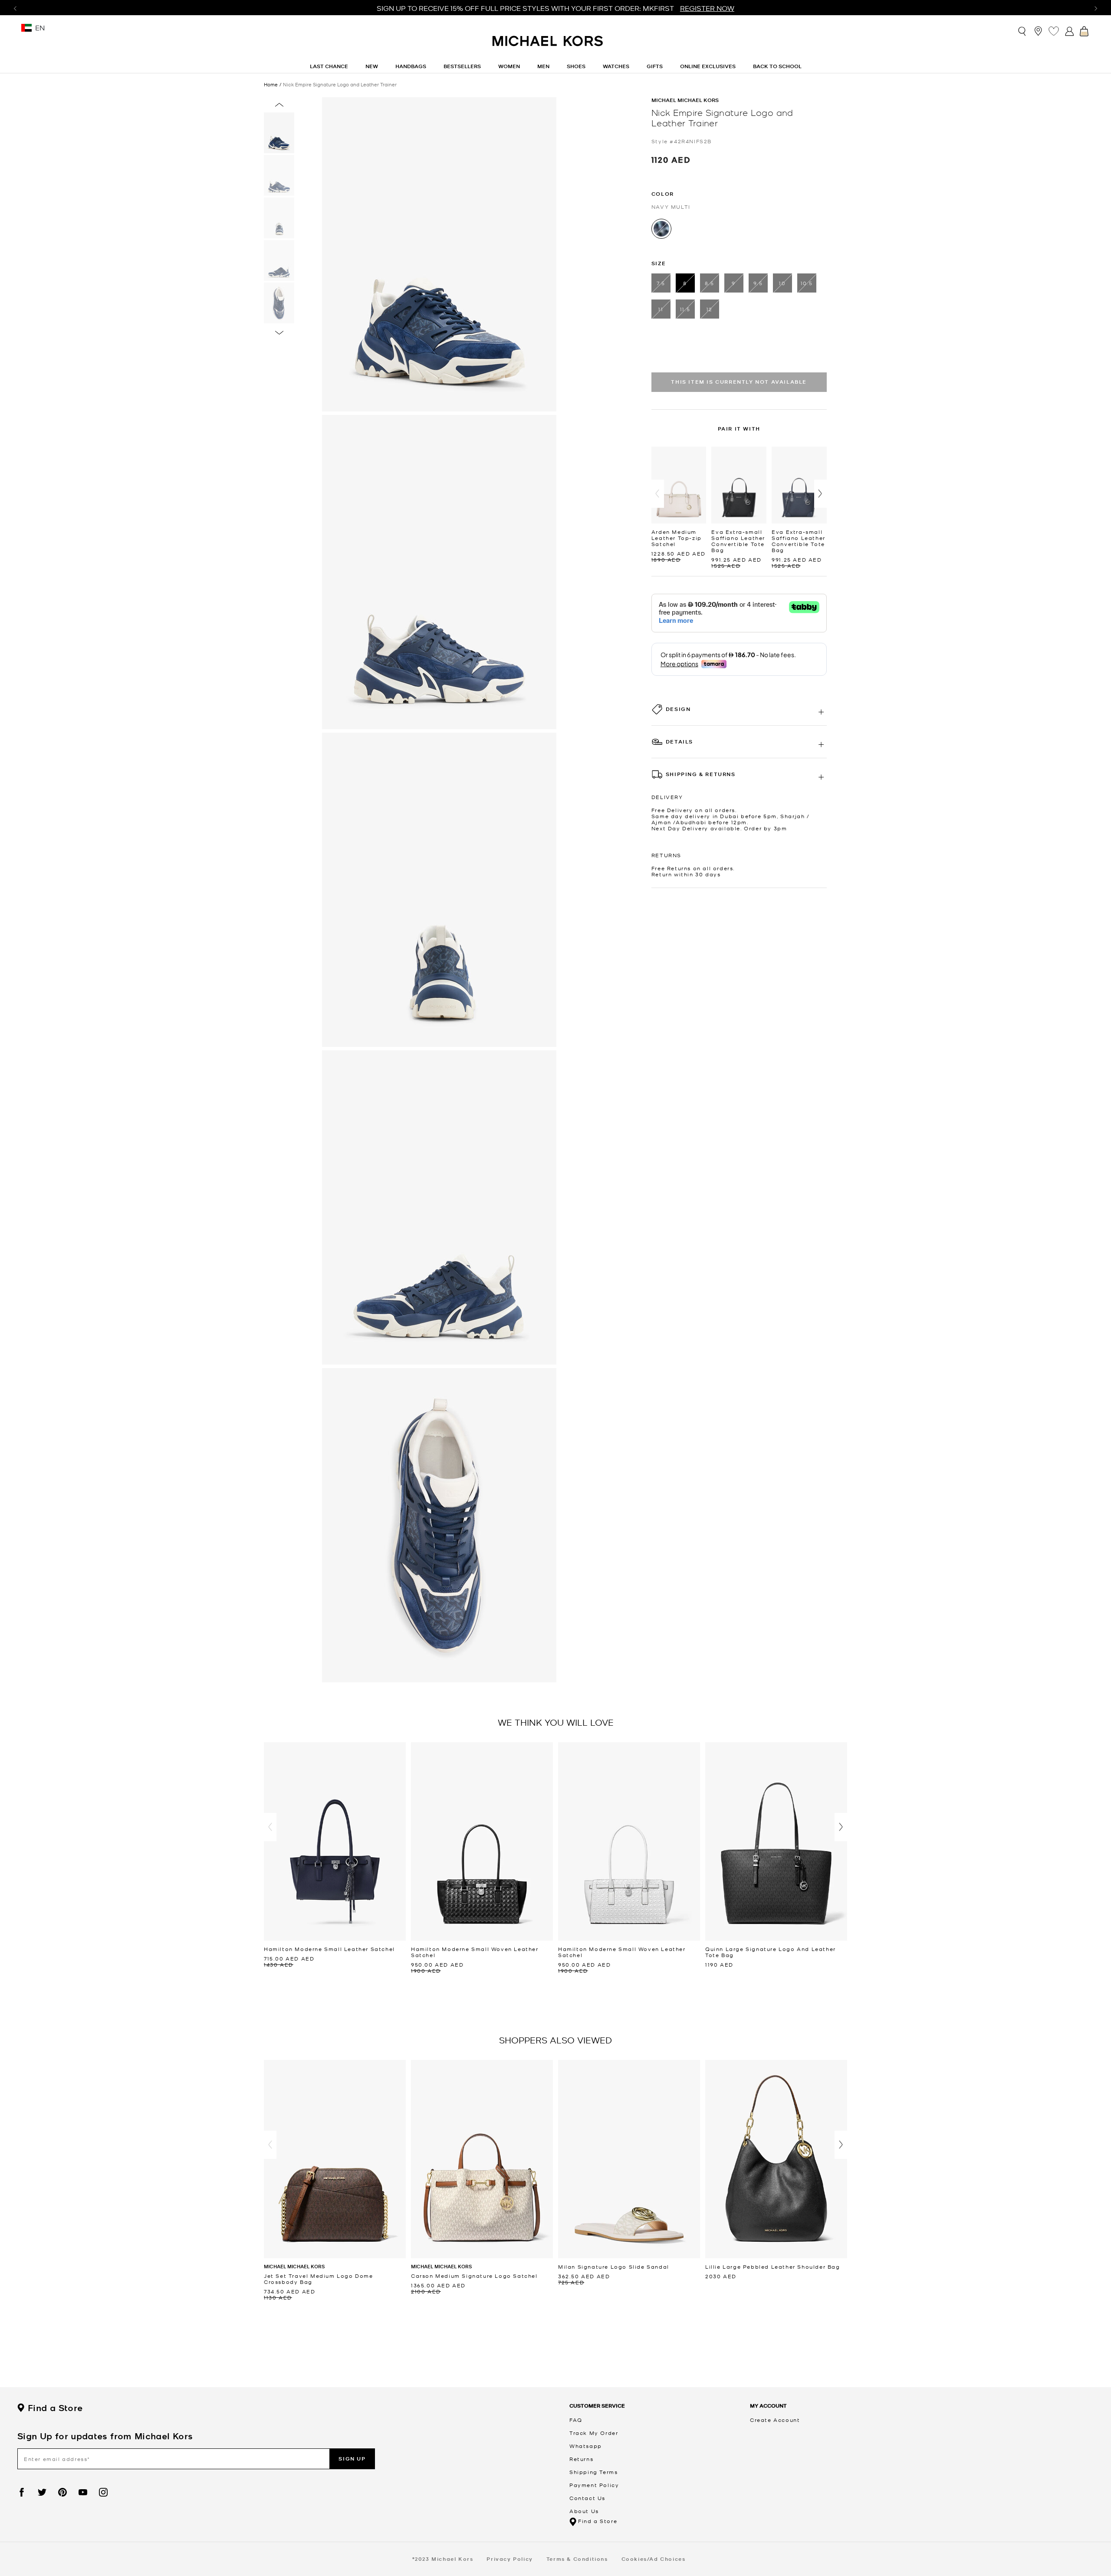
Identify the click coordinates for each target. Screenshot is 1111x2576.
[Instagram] (103, 2492)
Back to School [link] (777, 66)
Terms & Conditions (577, 2559)
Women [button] (509, 66)
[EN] (26, 31)
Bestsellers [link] (462, 66)
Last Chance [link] (329, 66)
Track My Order (594, 2433)
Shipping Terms (593, 2472)
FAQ (576, 2420)
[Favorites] (1054, 31)
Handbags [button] (411, 66)
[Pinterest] (62, 2492)
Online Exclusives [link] (708, 66)
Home (271, 84)
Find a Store (55, 2408)
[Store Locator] (1038, 31)
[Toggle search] (1022, 31)
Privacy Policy (509, 2559)
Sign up (352, 2459)
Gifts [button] (655, 66)
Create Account (775, 2420)
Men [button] (543, 66)
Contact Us (587, 2498)
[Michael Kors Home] (548, 46)
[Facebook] (22, 2492)
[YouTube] (83, 2492)
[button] (658, 494)
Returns (581, 2459)
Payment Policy (594, 2485)
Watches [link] (616, 66)
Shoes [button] (576, 66)
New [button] (372, 66)
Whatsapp (586, 2446)
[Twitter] (42, 2492)
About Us (584, 2511)
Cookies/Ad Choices (654, 2559)
